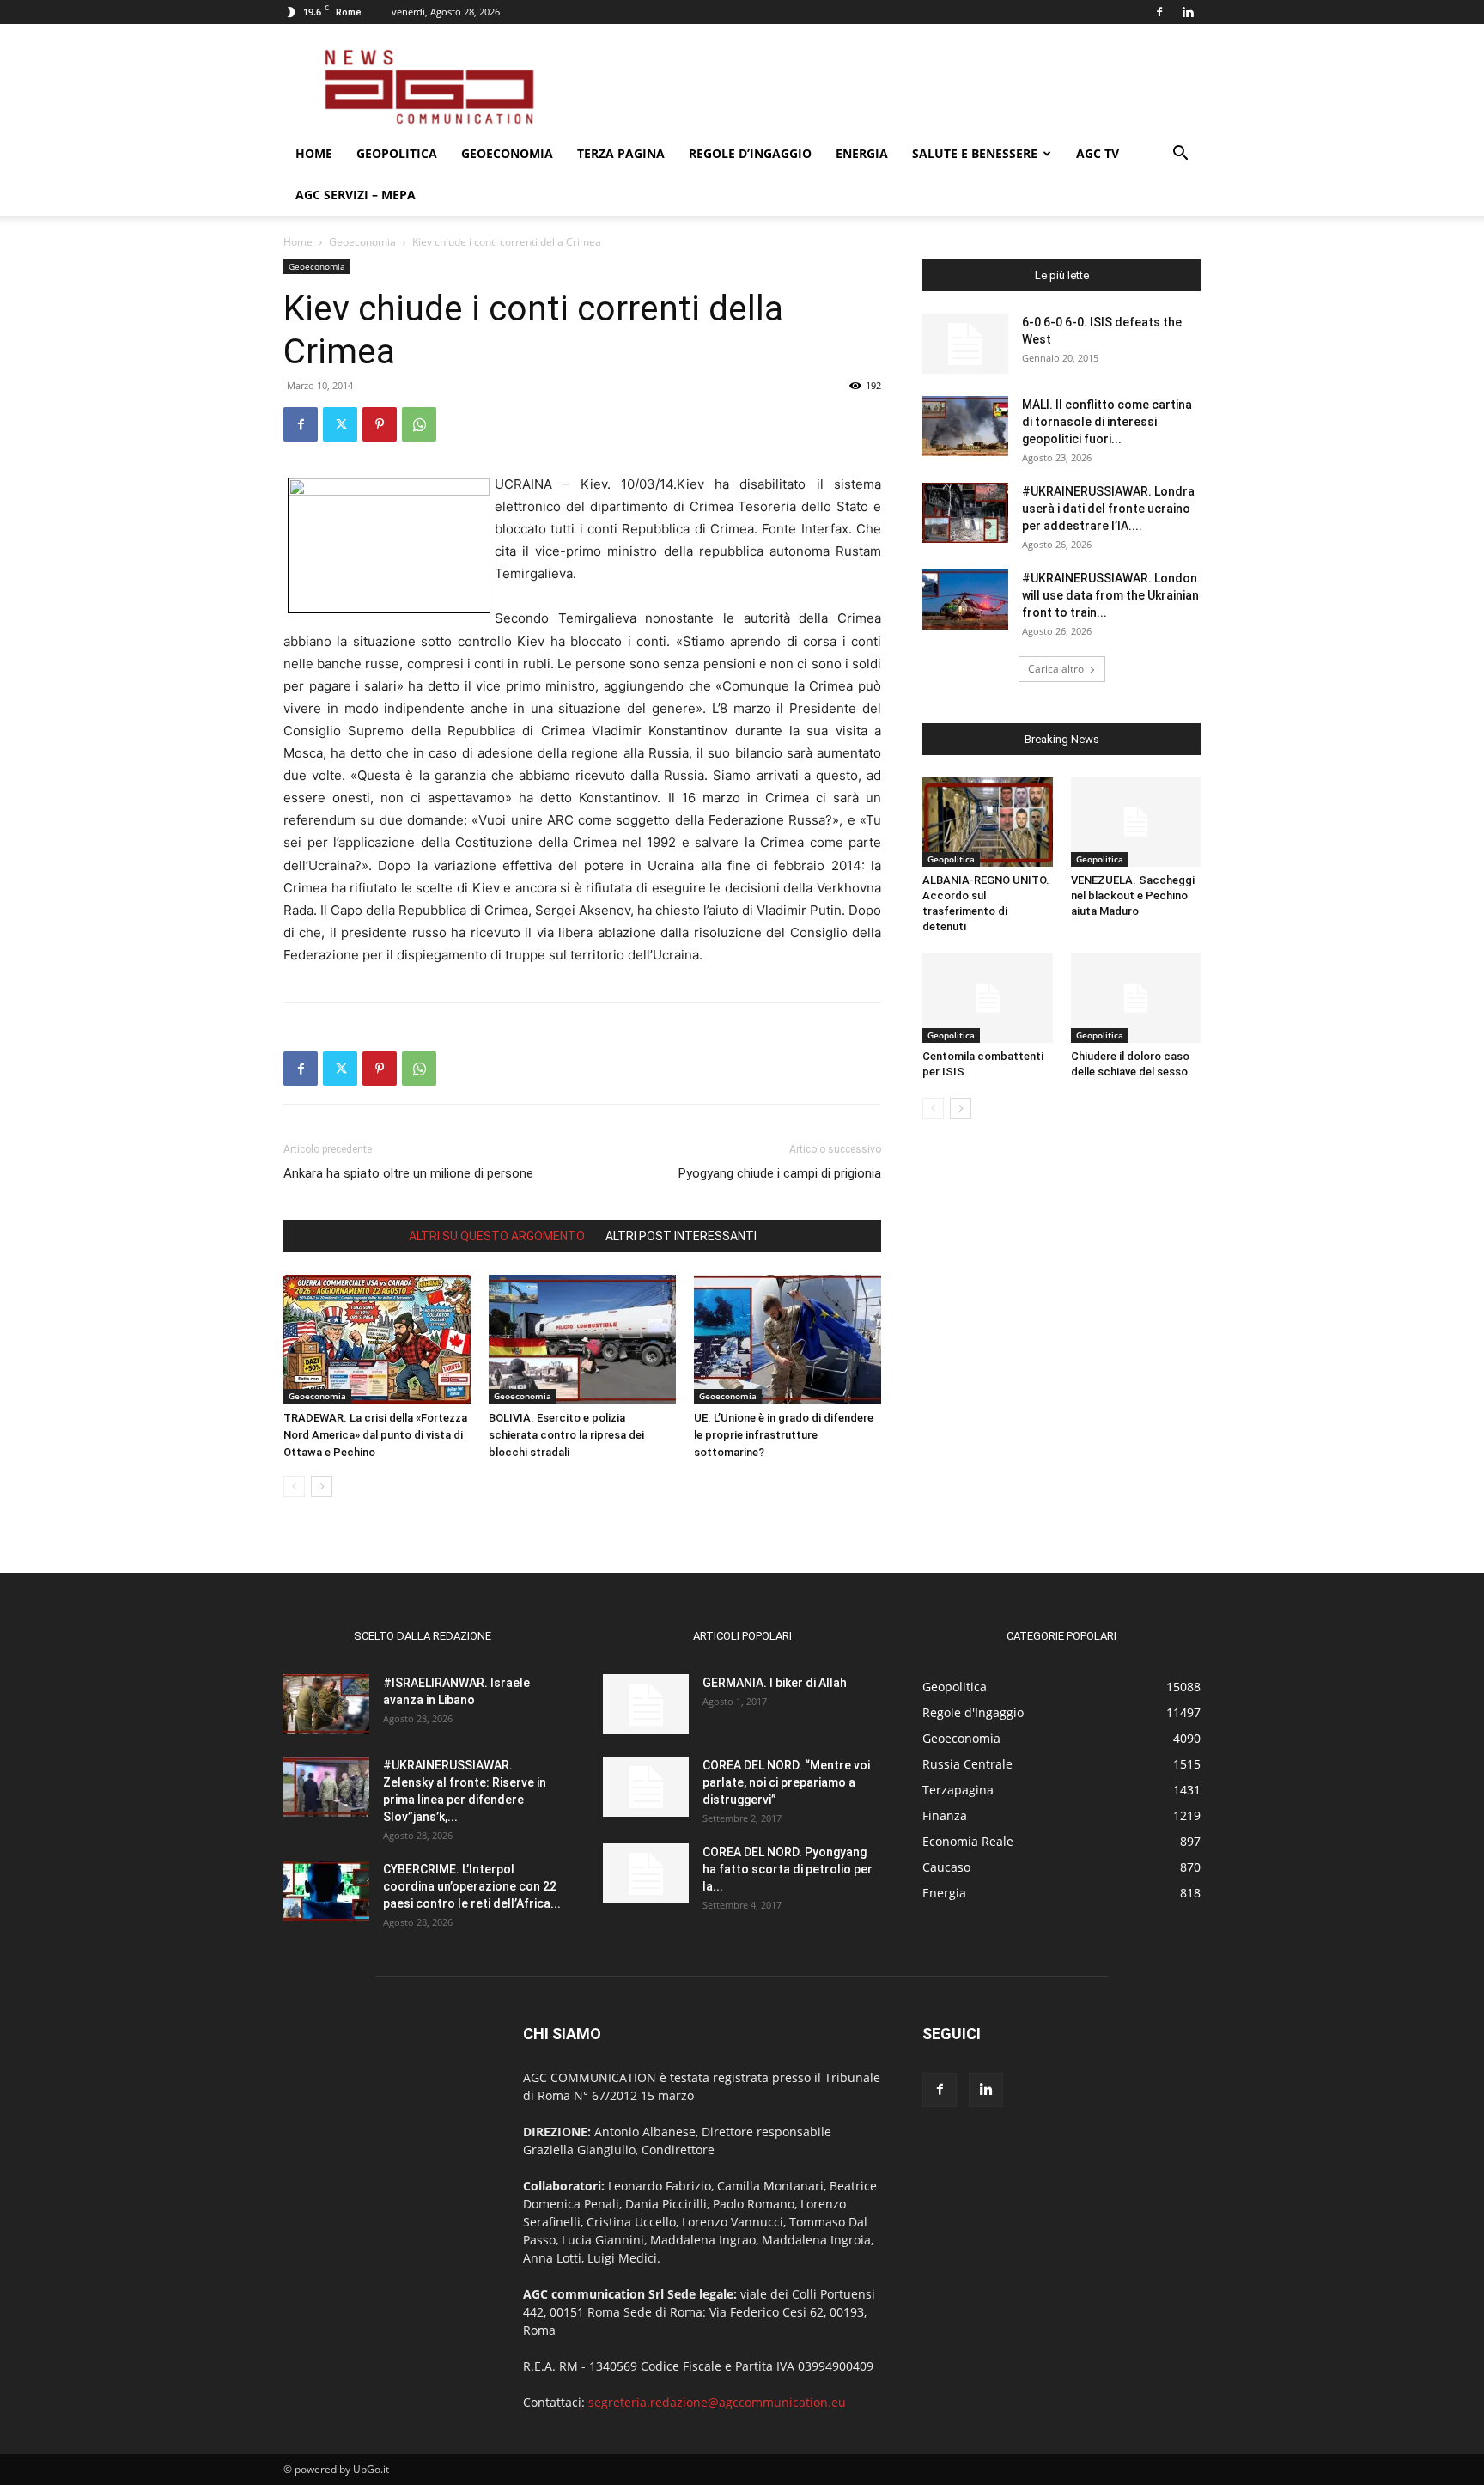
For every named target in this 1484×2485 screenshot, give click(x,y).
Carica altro (1056, 669)
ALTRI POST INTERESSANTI (681, 1236)
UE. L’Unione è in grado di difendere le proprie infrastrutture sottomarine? (784, 1435)
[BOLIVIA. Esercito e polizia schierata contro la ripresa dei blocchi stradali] (582, 1339)
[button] (1180, 155)
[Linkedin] (1188, 12)
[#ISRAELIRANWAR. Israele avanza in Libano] (326, 1704)
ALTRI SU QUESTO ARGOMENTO (497, 1236)
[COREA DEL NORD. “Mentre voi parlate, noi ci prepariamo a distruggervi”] (646, 1787)
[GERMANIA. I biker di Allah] (646, 1704)
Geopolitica (397, 153)
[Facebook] (1159, 12)
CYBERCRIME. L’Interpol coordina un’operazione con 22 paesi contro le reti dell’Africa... (472, 1886)
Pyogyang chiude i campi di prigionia (780, 1173)
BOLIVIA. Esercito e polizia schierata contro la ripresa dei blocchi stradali (566, 1435)
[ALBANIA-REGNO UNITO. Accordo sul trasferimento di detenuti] (988, 822)
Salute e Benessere (975, 153)
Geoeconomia (507, 153)
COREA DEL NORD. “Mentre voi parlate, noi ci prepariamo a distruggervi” (786, 1782)
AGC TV (1098, 153)
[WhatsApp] (419, 424)
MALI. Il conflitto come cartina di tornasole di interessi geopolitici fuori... (1107, 422)
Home (314, 153)
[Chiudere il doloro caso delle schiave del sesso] (1136, 998)
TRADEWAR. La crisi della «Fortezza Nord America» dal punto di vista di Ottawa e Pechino (375, 1435)
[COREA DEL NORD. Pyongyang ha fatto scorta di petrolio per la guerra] (646, 1873)
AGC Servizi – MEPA (356, 195)
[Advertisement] (888, 87)
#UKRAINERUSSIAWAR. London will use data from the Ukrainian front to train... (1110, 595)
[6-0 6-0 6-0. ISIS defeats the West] (965, 344)
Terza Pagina (621, 153)
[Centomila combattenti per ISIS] (988, 998)
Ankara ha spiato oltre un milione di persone (408, 1173)
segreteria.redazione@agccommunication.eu (717, 2402)
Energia (862, 153)
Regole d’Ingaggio (750, 153)
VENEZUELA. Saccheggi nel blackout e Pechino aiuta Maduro (1133, 895)
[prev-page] (294, 1486)
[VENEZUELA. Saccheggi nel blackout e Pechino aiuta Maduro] (1136, 822)
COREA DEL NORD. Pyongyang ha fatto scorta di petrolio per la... (788, 1869)
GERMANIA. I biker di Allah (775, 1683)
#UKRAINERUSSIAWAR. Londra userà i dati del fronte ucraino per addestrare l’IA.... (1108, 509)
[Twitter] (340, 424)
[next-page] (322, 1486)
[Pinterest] (380, 424)
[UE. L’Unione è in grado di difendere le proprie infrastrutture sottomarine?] (788, 1339)
